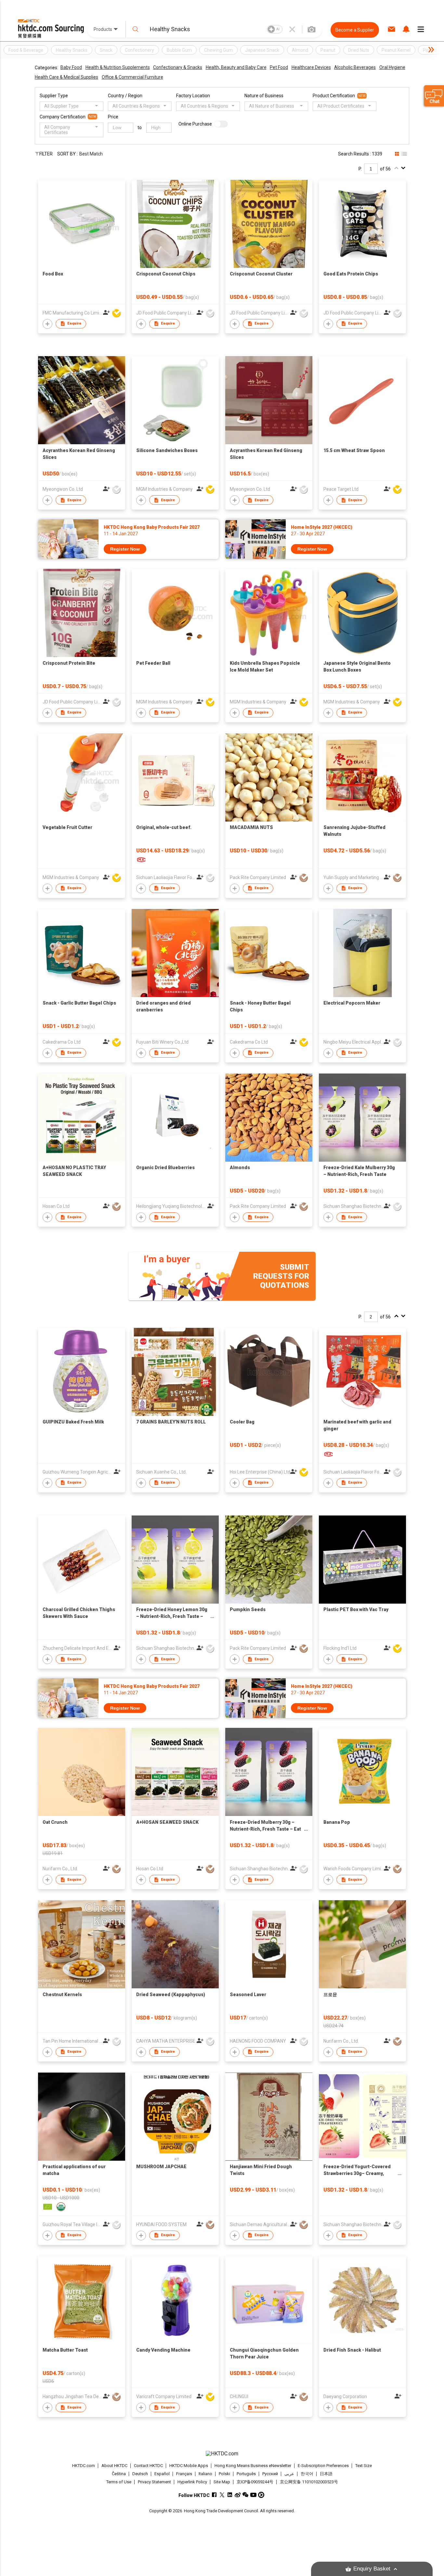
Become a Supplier (355, 30)
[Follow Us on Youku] (261, 2495)
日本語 (326, 2474)
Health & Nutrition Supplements (118, 67)
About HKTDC (114, 2466)
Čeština (119, 2474)
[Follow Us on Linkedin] (230, 2495)
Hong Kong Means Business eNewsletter (253, 2466)
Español (162, 2474)
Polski (224, 2474)
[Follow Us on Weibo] (238, 2495)
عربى (289, 2474)
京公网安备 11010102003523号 (309, 2482)
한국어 (307, 2474)
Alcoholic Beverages (355, 67)
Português (246, 2474)
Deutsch (140, 2474)
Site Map (222, 2482)
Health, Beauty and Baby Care (236, 67)
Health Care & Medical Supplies (66, 77)
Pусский (270, 2474)
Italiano (205, 2474)
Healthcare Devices (311, 67)
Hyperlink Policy (192, 2482)
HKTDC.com (84, 2466)
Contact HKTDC (148, 2466)
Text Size (364, 2466)
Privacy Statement (154, 2482)
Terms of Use (119, 2482)
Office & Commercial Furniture (132, 77)
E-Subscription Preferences (323, 2466)
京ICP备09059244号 (255, 2482)
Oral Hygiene (392, 67)
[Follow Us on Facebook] (214, 2495)
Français (184, 2474)
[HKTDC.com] (222, 2454)
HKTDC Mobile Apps (189, 2466)
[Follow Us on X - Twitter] (222, 2495)
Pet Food (279, 67)
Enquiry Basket (372, 2569)
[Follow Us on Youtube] (253, 2495)
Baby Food (71, 67)
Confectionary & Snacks (178, 67)
